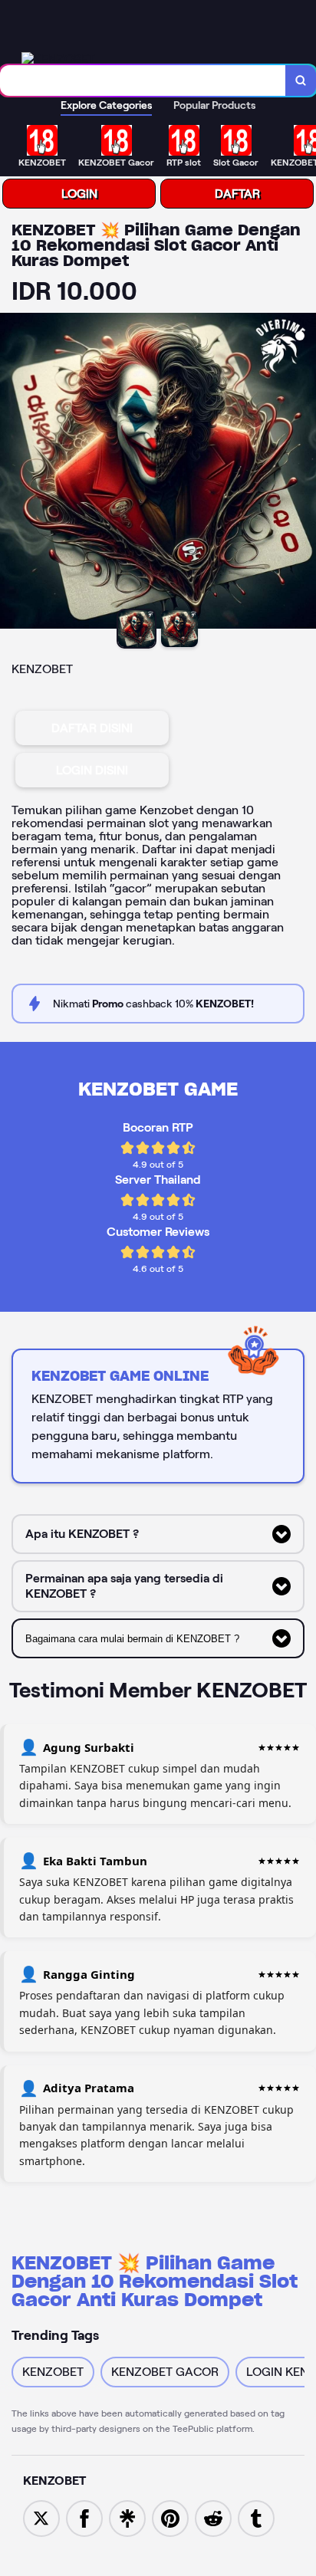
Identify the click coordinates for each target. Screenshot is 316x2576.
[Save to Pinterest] (170, 2517)
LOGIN (79, 194)
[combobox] (143, 80)
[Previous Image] (12, 473)
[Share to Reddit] (213, 2517)
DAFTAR (237, 194)
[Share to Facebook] (84, 2517)
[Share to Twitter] (41, 2517)
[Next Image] (304, 473)
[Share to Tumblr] (256, 2517)
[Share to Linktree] (127, 2517)
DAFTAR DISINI (92, 728)
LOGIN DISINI (92, 770)
